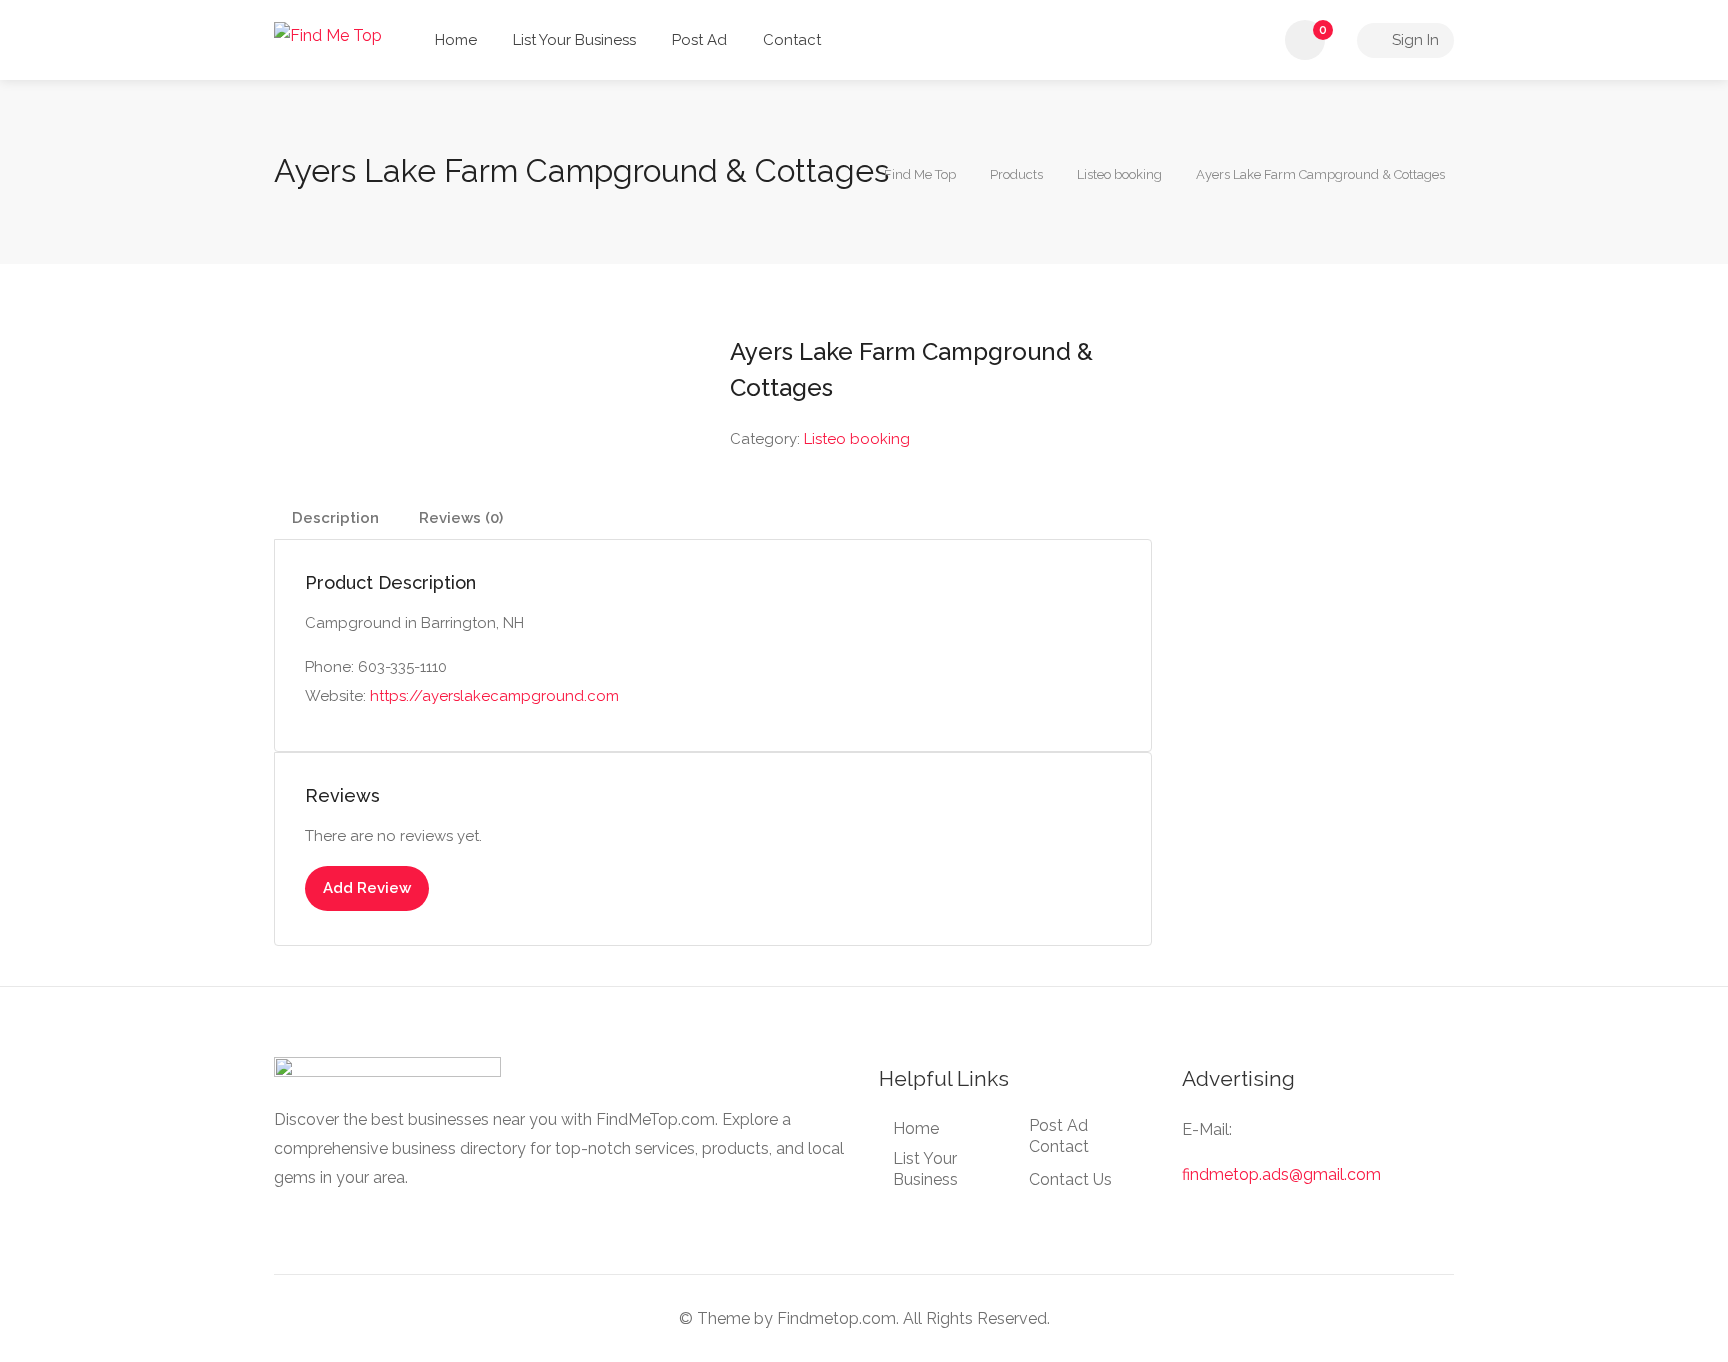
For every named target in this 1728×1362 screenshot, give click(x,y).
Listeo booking (857, 439)
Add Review (367, 888)
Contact (792, 40)
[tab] (335, 518)
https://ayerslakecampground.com (494, 696)
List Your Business (574, 40)
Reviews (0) (461, 518)
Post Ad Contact (1059, 1136)
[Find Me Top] (328, 34)
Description (335, 518)
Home (456, 40)
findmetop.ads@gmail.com (1281, 1174)
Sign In (1413, 40)
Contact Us (1070, 1179)
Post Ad (699, 40)
